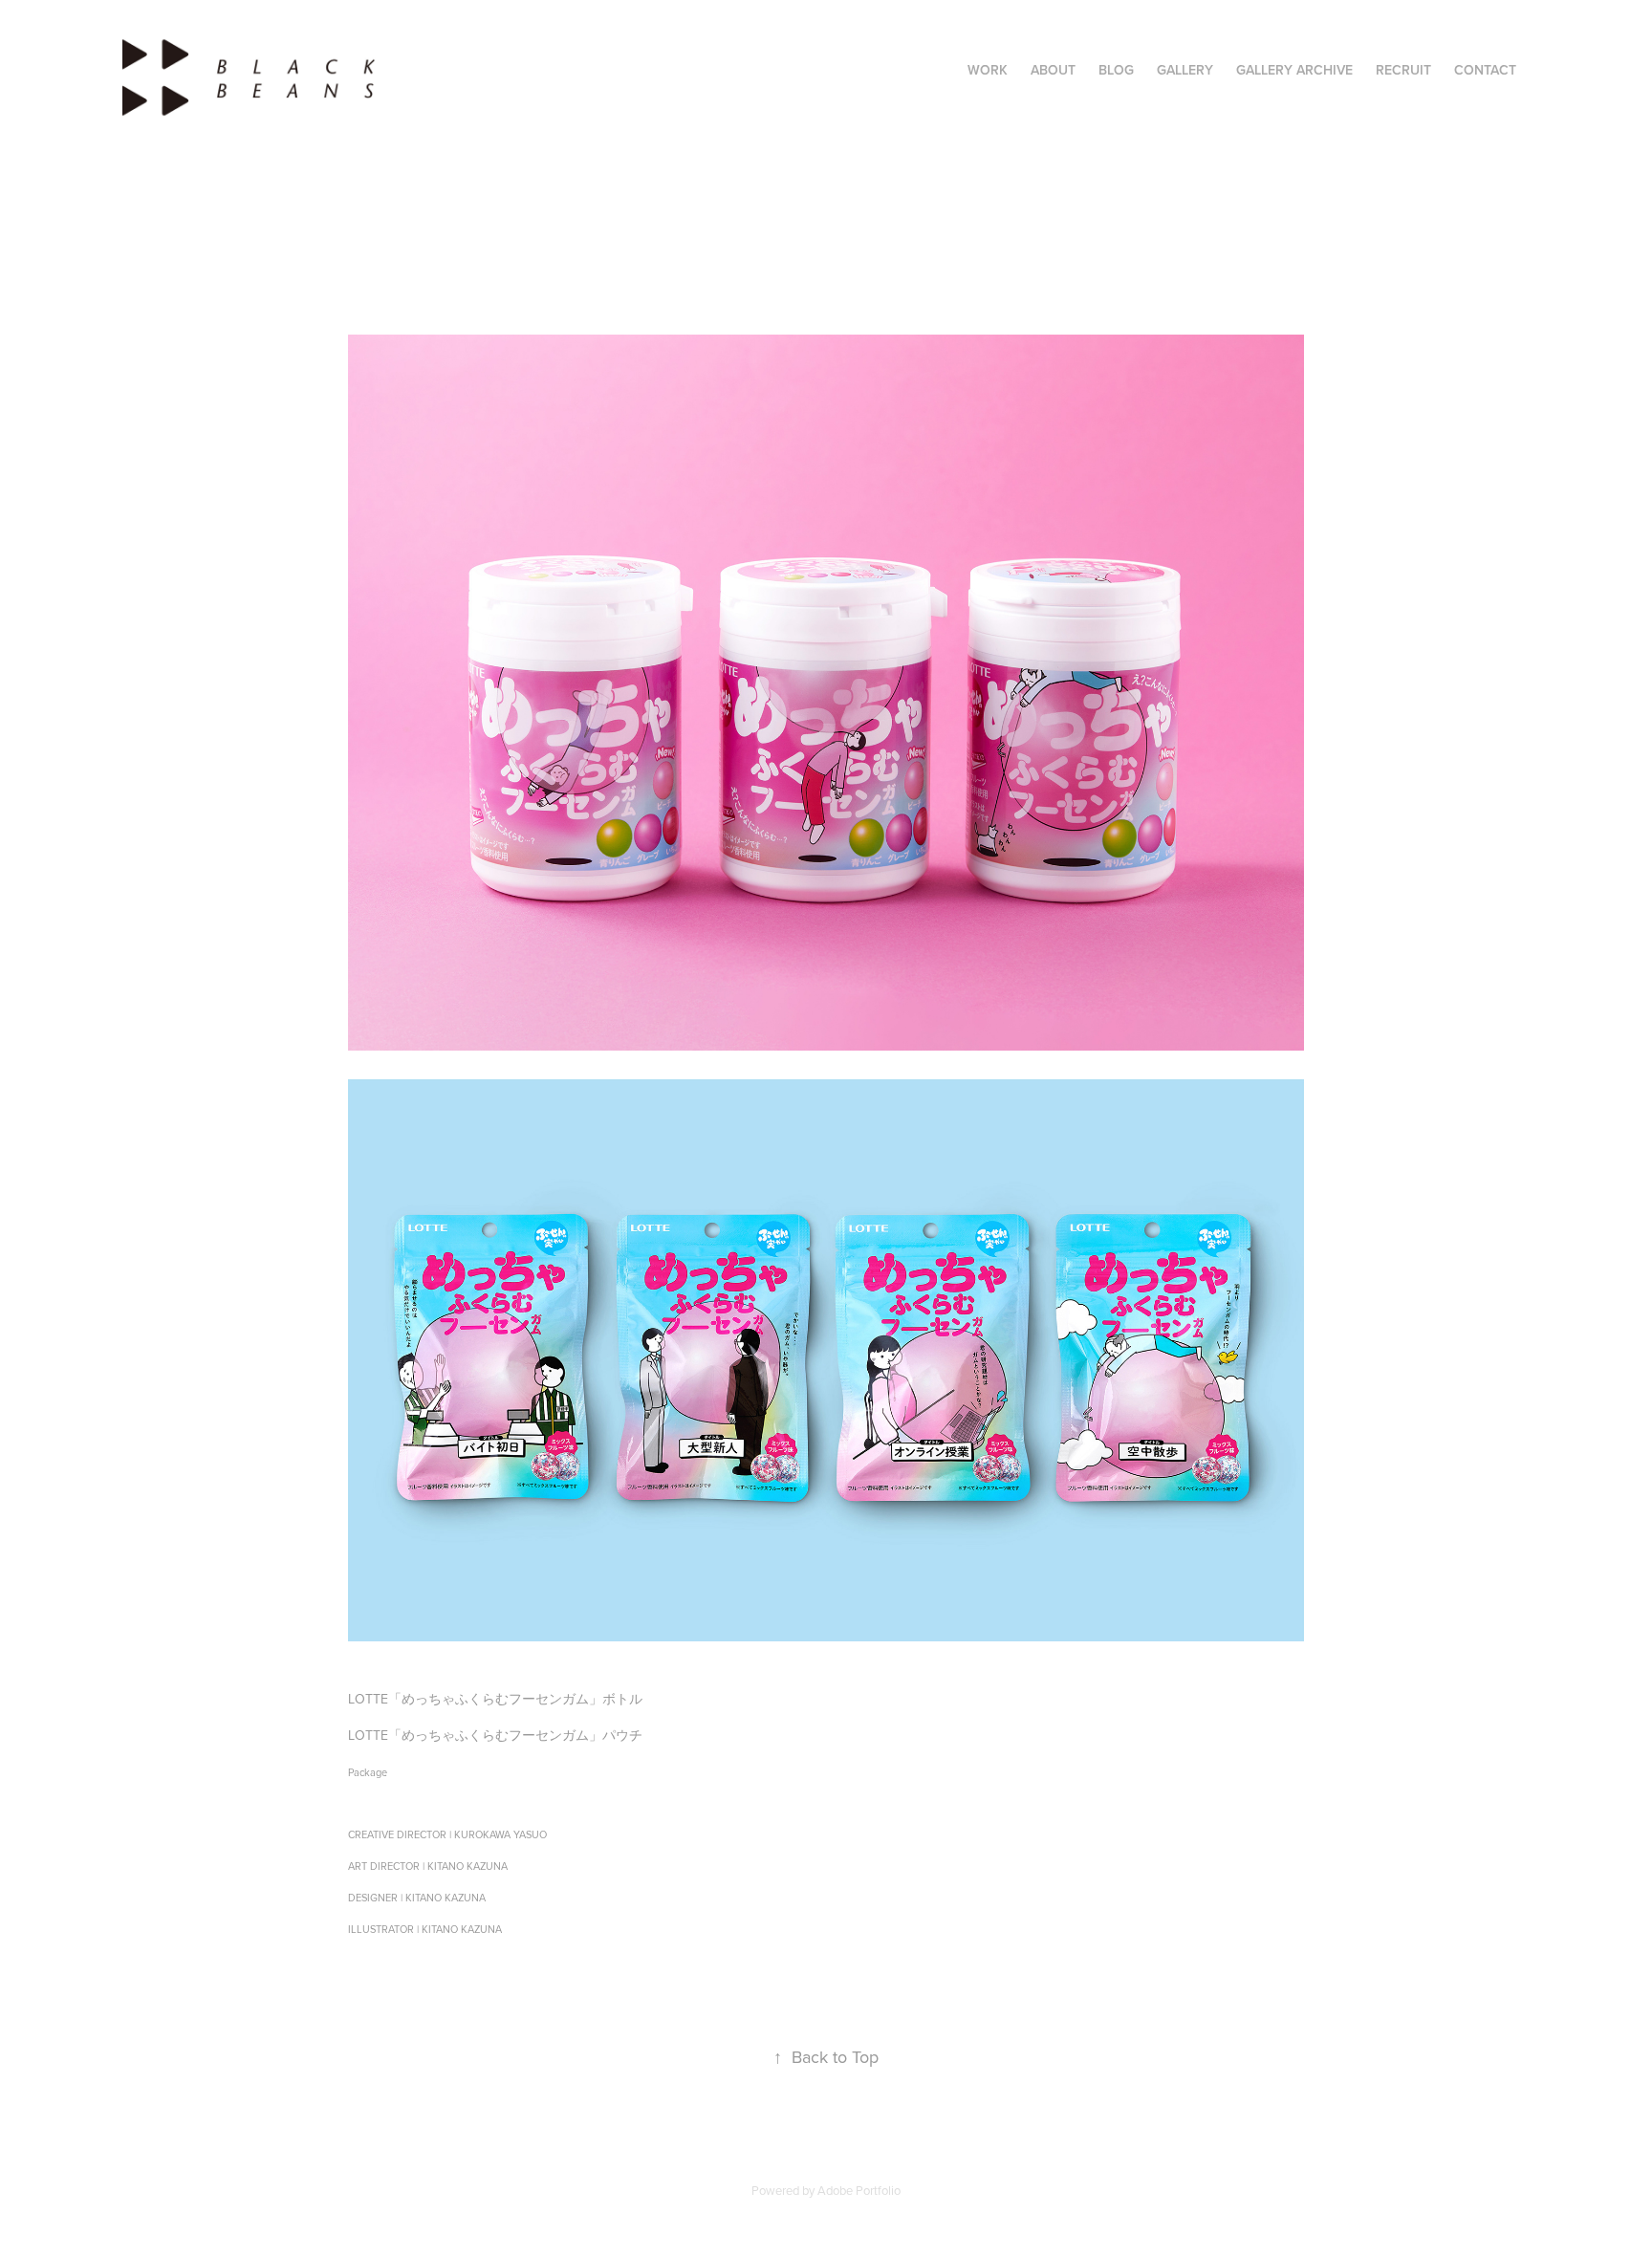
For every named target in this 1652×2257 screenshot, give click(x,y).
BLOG (1116, 70)
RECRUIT (1403, 70)
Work (988, 70)
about (1053, 70)
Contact (1485, 70)
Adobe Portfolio (859, 2190)
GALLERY (1185, 70)
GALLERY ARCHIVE (1294, 70)
